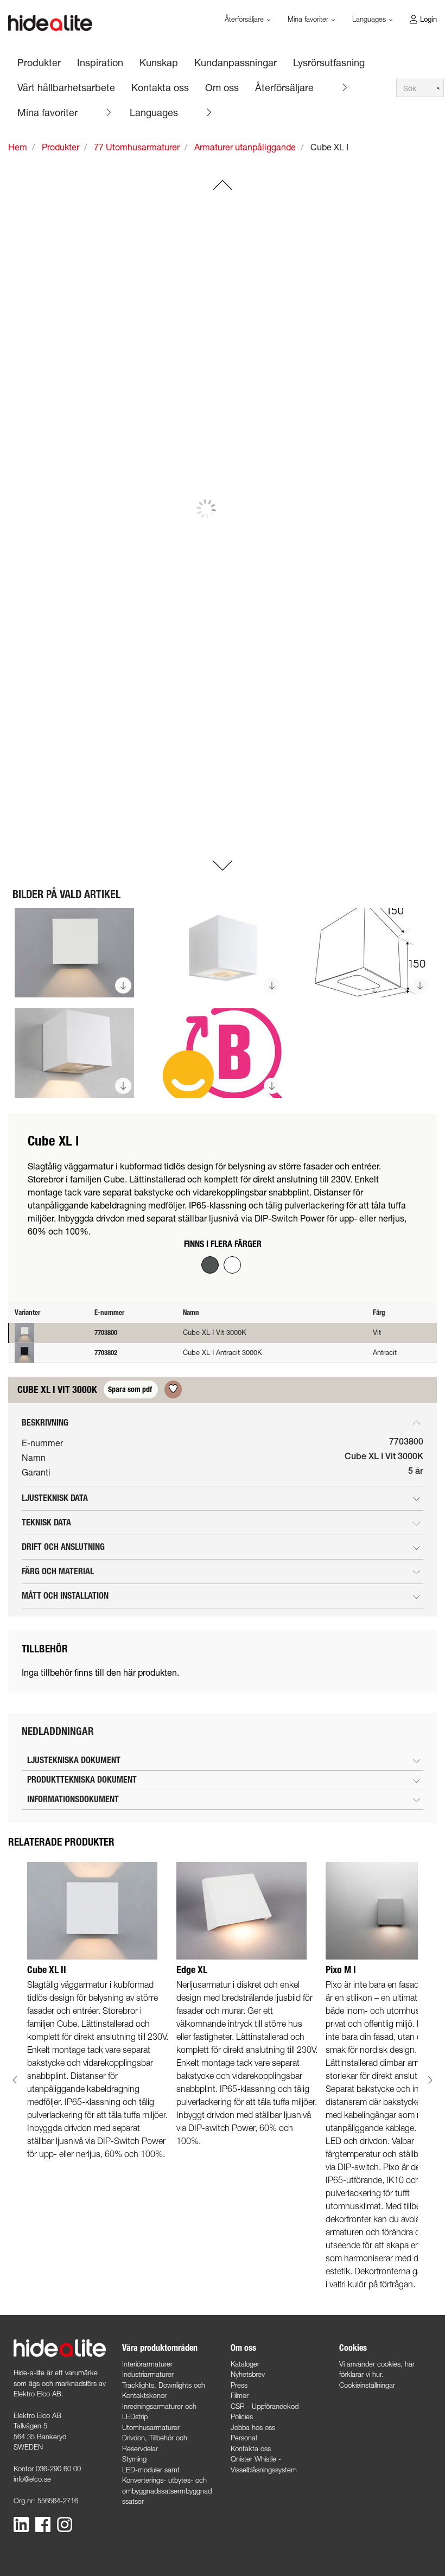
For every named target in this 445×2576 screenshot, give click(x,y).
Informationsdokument (73, 1799)
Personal (244, 2438)
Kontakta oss (251, 2448)
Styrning (134, 2459)
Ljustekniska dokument (74, 1760)
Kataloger (245, 2364)
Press (239, 2385)
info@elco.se (32, 2479)
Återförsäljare (284, 87)
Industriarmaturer (148, 2374)
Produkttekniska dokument (82, 1780)
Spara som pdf (131, 1389)
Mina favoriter (47, 112)
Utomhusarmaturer (151, 2427)
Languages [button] (370, 19)
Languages (154, 112)
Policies (242, 2416)
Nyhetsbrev (248, 2374)
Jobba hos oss (253, 2427)
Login (428, 19)
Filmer (240, 2395)
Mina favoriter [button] (309, 19)
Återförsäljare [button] (245, 19)
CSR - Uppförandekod (265, 2406)
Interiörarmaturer (147, 2364)
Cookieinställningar (367, 2385)
